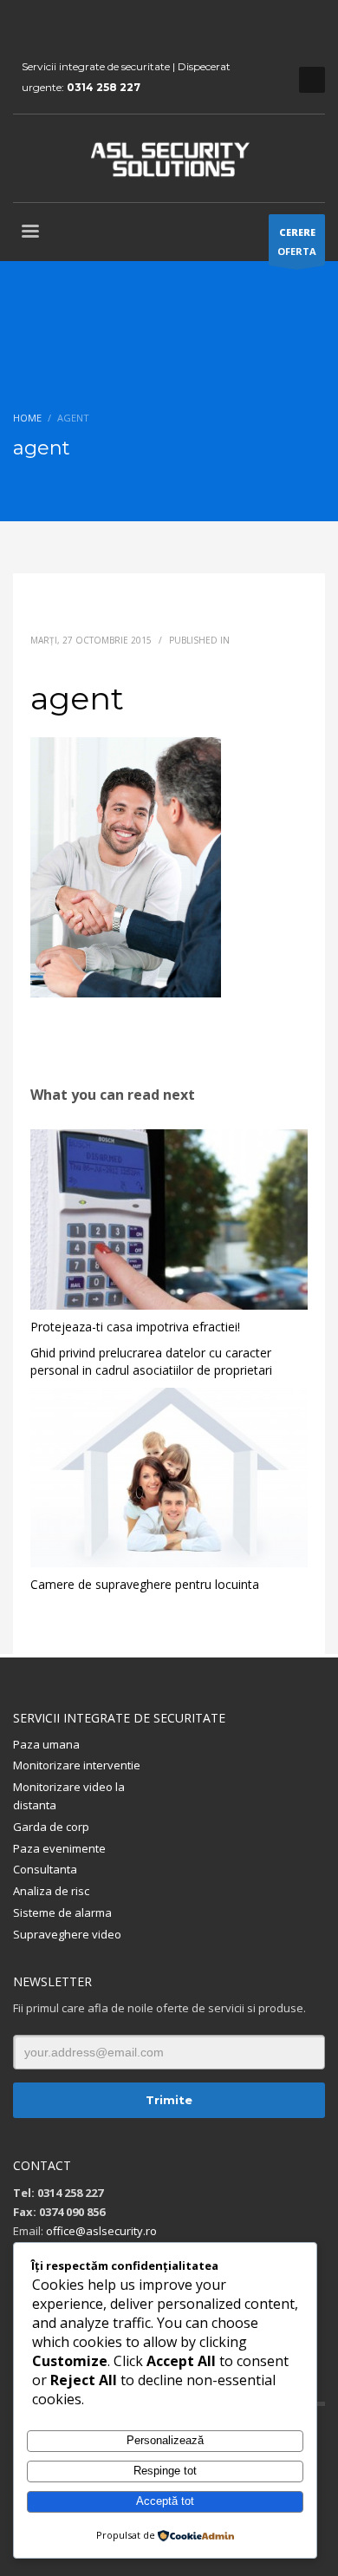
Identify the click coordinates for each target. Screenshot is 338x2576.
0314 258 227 (104, 87)
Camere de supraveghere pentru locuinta (145, 1584)
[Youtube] (52, 26)
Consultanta (45, 1869)
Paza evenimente (59, 1848)
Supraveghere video (67, 1934)
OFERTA (297, 242)
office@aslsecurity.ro (101, 2231)
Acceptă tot (165, 2501)
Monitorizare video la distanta (69, 1796)
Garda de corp (51, 1827)
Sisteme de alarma (62, 1912)
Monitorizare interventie (77, 1765)
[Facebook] (26, 26)
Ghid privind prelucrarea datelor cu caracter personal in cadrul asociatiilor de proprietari (151, 1361)
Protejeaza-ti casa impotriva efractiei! (135, 1327)
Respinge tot (165, 2471)
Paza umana (46, 1744)
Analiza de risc (51, 1891)
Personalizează (165, 2440)
